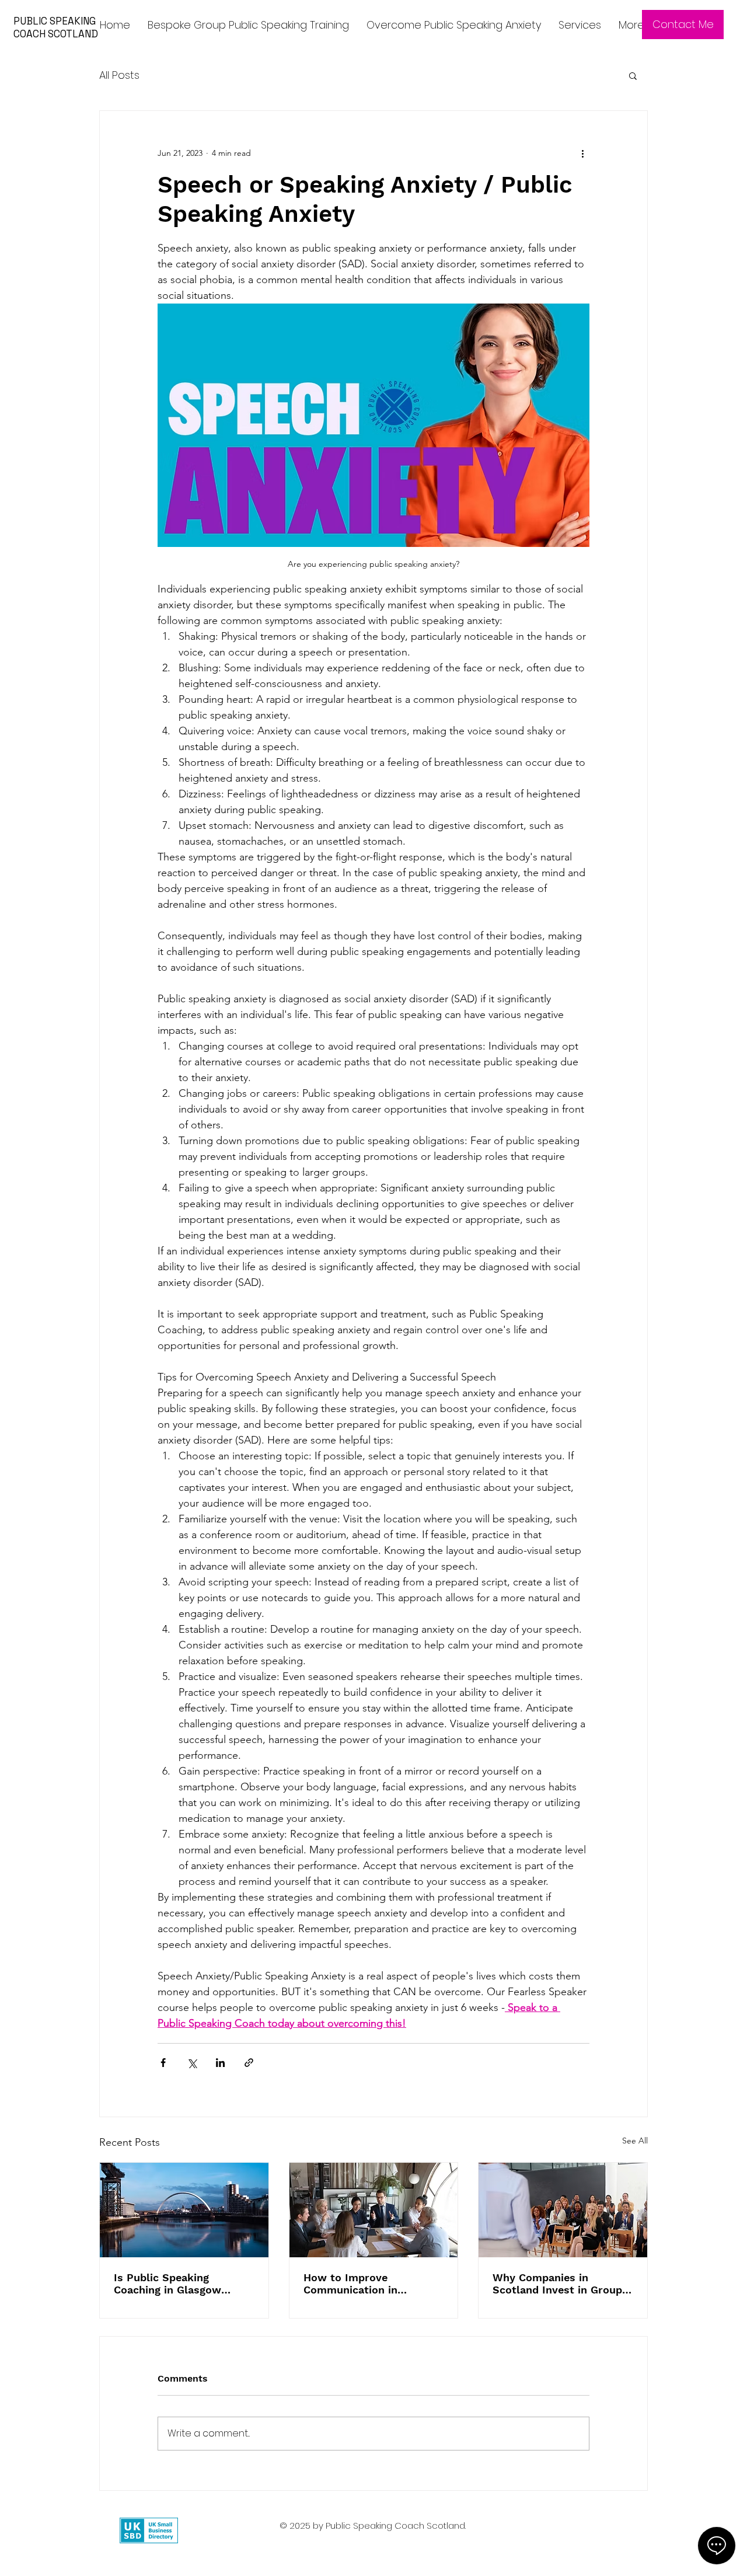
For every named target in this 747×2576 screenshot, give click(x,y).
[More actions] (582, 153)
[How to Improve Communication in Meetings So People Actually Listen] (374, 2210)
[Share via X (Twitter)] (192, 2063)
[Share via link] (249, 2063)
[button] (633, 75)
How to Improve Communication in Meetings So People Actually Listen (355, 2284)
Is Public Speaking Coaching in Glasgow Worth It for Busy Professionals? (167, 2284)
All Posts (119, 75)
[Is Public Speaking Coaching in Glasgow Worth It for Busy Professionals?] (184, 2210)
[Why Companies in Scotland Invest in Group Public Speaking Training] (563, 2210)
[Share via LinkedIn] (220, 2063)
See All (635, 2141)
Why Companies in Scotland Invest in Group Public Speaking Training (557, 2284)
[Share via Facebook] (163, 2063)
